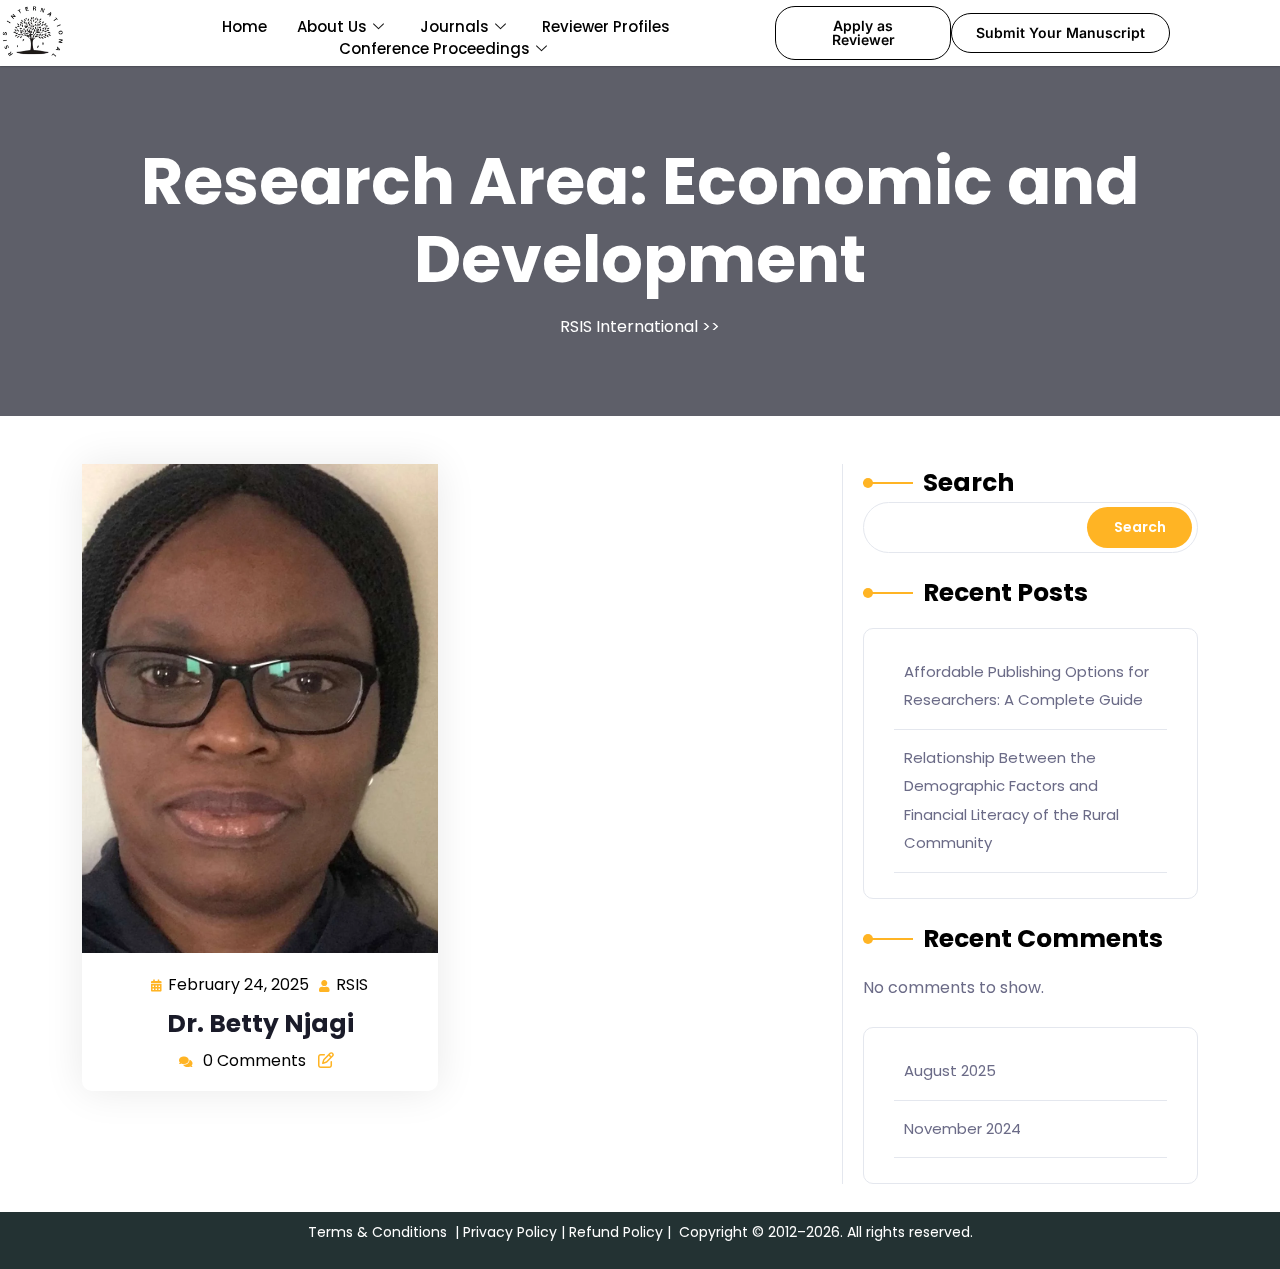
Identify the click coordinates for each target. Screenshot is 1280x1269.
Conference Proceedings (434, 48)
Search (968, 482)
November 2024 (962, 1128)
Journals (454, 26)
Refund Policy (616, 1232)
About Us (332, 26)
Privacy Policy (510, 1232)
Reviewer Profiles (606, 26)
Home (244, 26)
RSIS (353, 983)
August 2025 (950, 1070)
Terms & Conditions (377, 1232)
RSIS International (629, 326)
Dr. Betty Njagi (260, 1023)
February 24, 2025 (239, 983)
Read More (252, 708)
